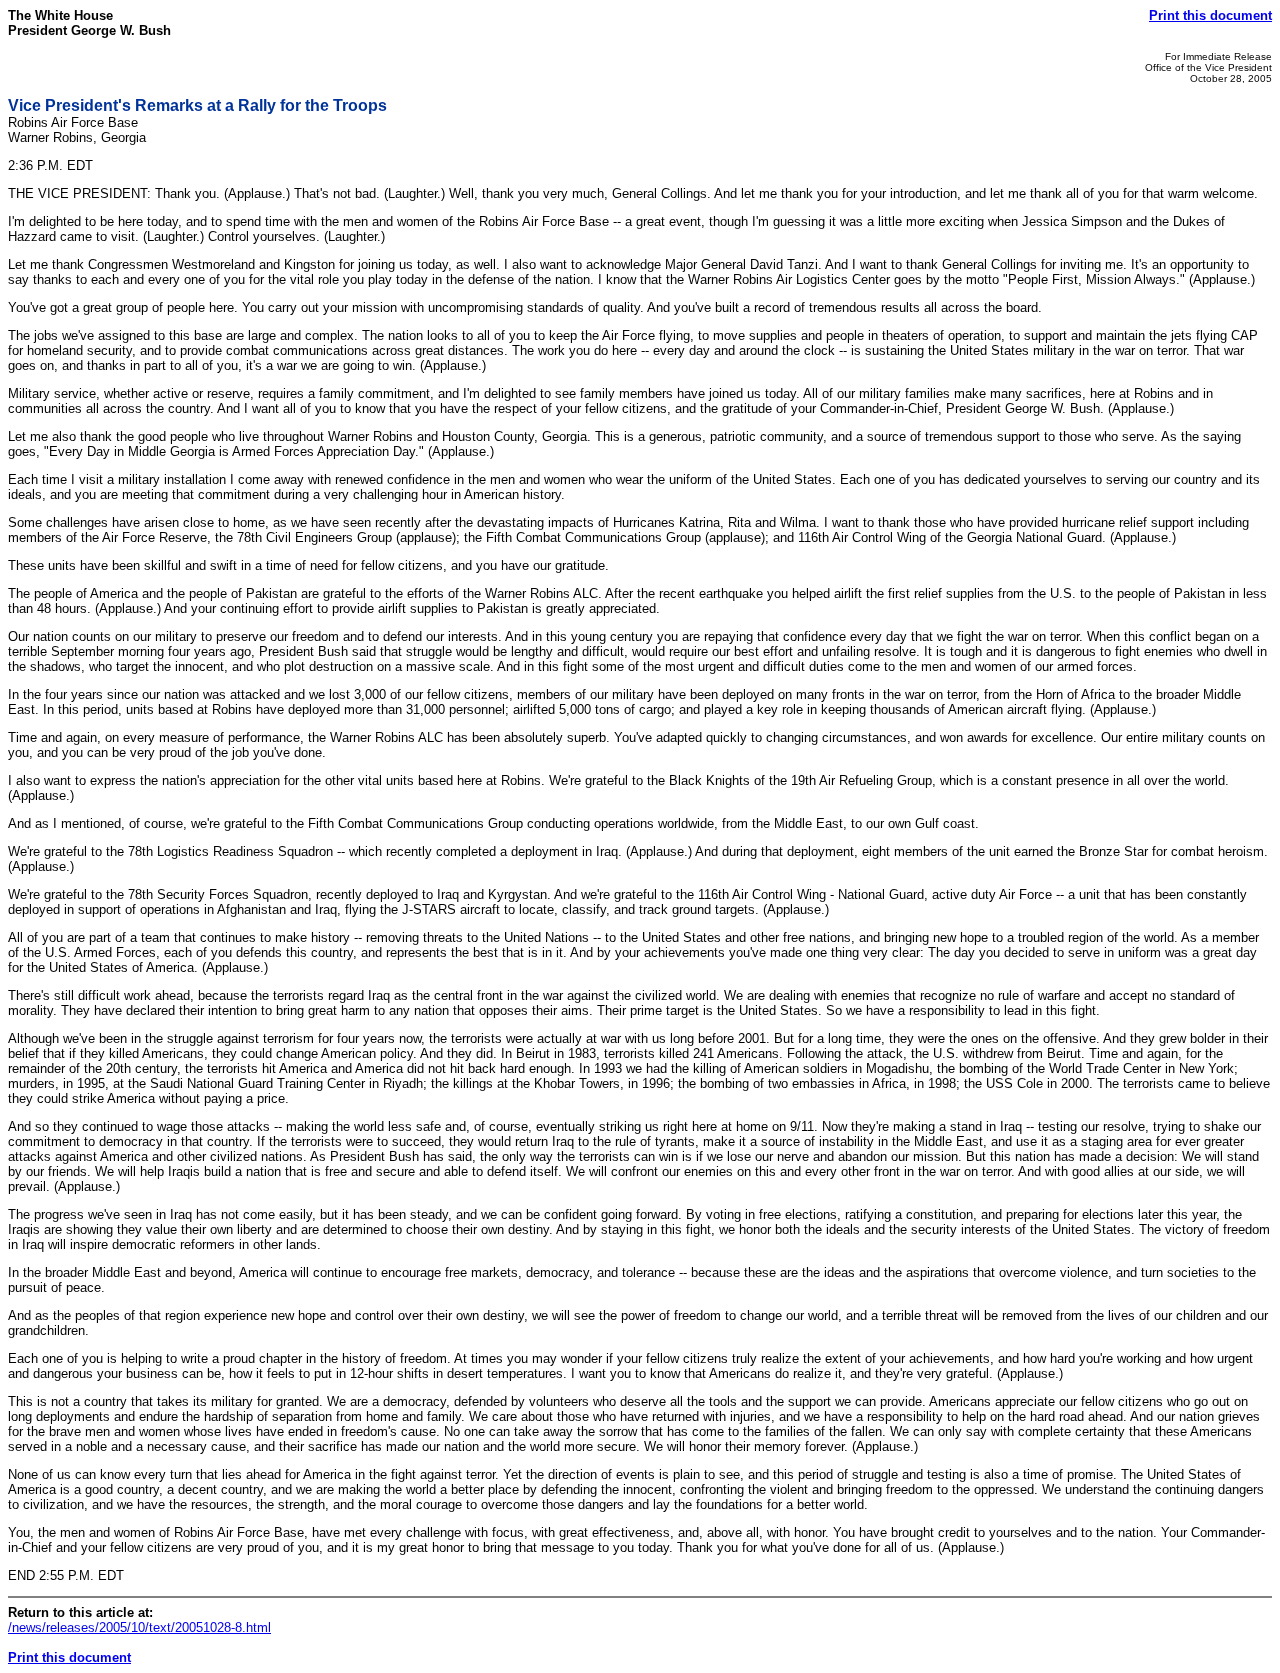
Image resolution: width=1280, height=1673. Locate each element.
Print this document (1210, 15)
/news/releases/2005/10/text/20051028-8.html (139, 1627)
